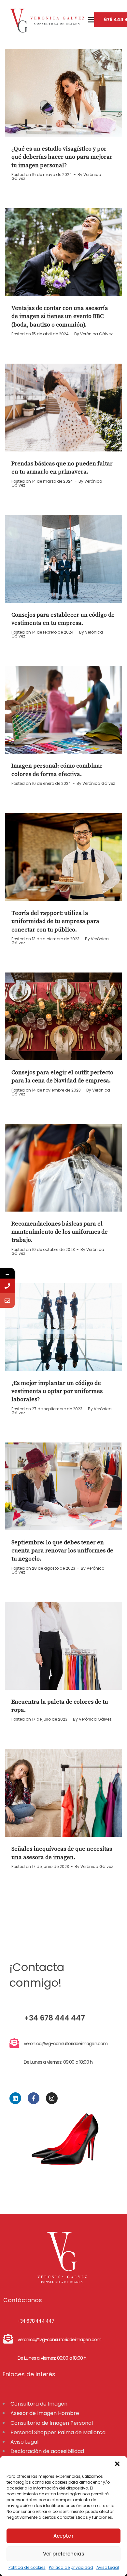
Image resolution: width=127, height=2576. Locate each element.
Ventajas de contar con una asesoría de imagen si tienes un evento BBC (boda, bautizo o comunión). (60, 316)
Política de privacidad (71, 2567)
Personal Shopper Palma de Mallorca (58, 2432)
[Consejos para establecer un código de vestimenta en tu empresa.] (63, 559)
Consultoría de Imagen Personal (52, 2423)
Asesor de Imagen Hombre (45, 2413)
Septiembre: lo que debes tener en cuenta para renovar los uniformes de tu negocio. (62, 1551)
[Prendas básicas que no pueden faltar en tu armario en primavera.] (63, 408)
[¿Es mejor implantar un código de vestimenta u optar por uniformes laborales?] (63, 1327)
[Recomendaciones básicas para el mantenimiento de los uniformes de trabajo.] (63, 1168)
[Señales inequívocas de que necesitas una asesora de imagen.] (63, 1793)
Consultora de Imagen (39, 2404)
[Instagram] (52, 2098)
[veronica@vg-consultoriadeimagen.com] (7, 1301)
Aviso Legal (108, 2567)
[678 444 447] (7, 1286)
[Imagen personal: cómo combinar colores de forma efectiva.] (63, 710)
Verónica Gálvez (96, 334)
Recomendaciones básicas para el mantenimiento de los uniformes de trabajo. (60, 1232)
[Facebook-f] (34, 2098)
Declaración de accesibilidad (47, 2451)
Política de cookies (27, 2567)
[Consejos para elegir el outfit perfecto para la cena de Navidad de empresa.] (63, 1016)
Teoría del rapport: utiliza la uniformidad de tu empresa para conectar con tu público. (55, 921)
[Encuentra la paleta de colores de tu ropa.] (63, 1646)
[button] (117, 2464)
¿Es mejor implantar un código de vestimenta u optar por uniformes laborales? (57, 1391)
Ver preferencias (64, 2554)
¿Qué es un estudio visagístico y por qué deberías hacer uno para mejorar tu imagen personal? (62, 157)
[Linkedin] (15, 2098)
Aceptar (63, 2536)
